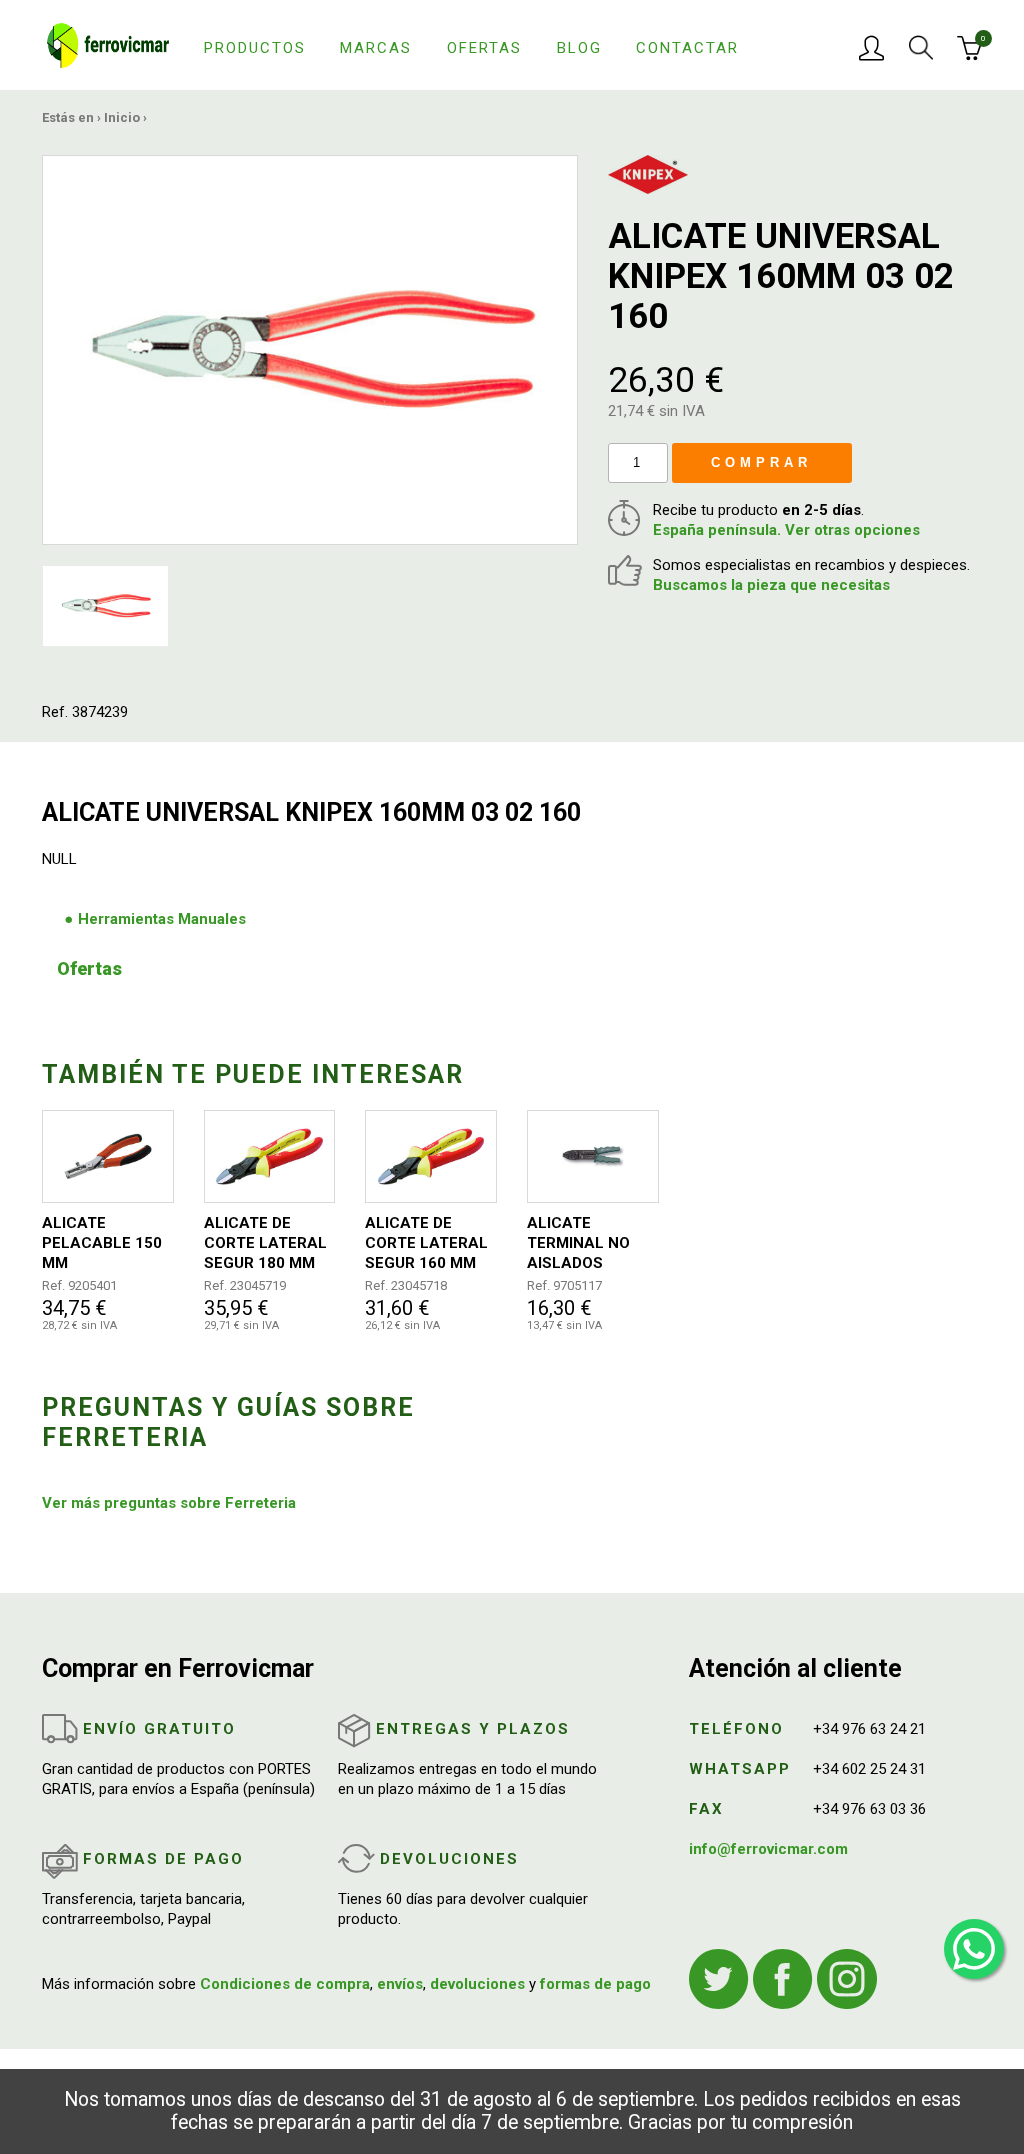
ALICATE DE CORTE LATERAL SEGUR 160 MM (426, 1243)
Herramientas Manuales (162, 919)
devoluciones (477, 1984)
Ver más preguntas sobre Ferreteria (169, 1503)
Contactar (687, 48)
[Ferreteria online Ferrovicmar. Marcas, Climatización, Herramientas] (108, 44)
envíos (400, 1984)
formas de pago (595, 1984)
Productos (255, 48)
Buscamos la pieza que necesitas (771, 585)
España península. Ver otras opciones (786, 530)
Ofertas (484, 48)
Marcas (376, 48)
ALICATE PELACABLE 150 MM (102, 1243)
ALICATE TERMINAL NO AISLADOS (578, 1243)
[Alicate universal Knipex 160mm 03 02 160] (310, 349)
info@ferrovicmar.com (768, 1849)
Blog (579, 48)
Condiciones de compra (285, 1984)
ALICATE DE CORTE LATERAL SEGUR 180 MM (265, 1243)
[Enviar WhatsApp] (974, 1949)
